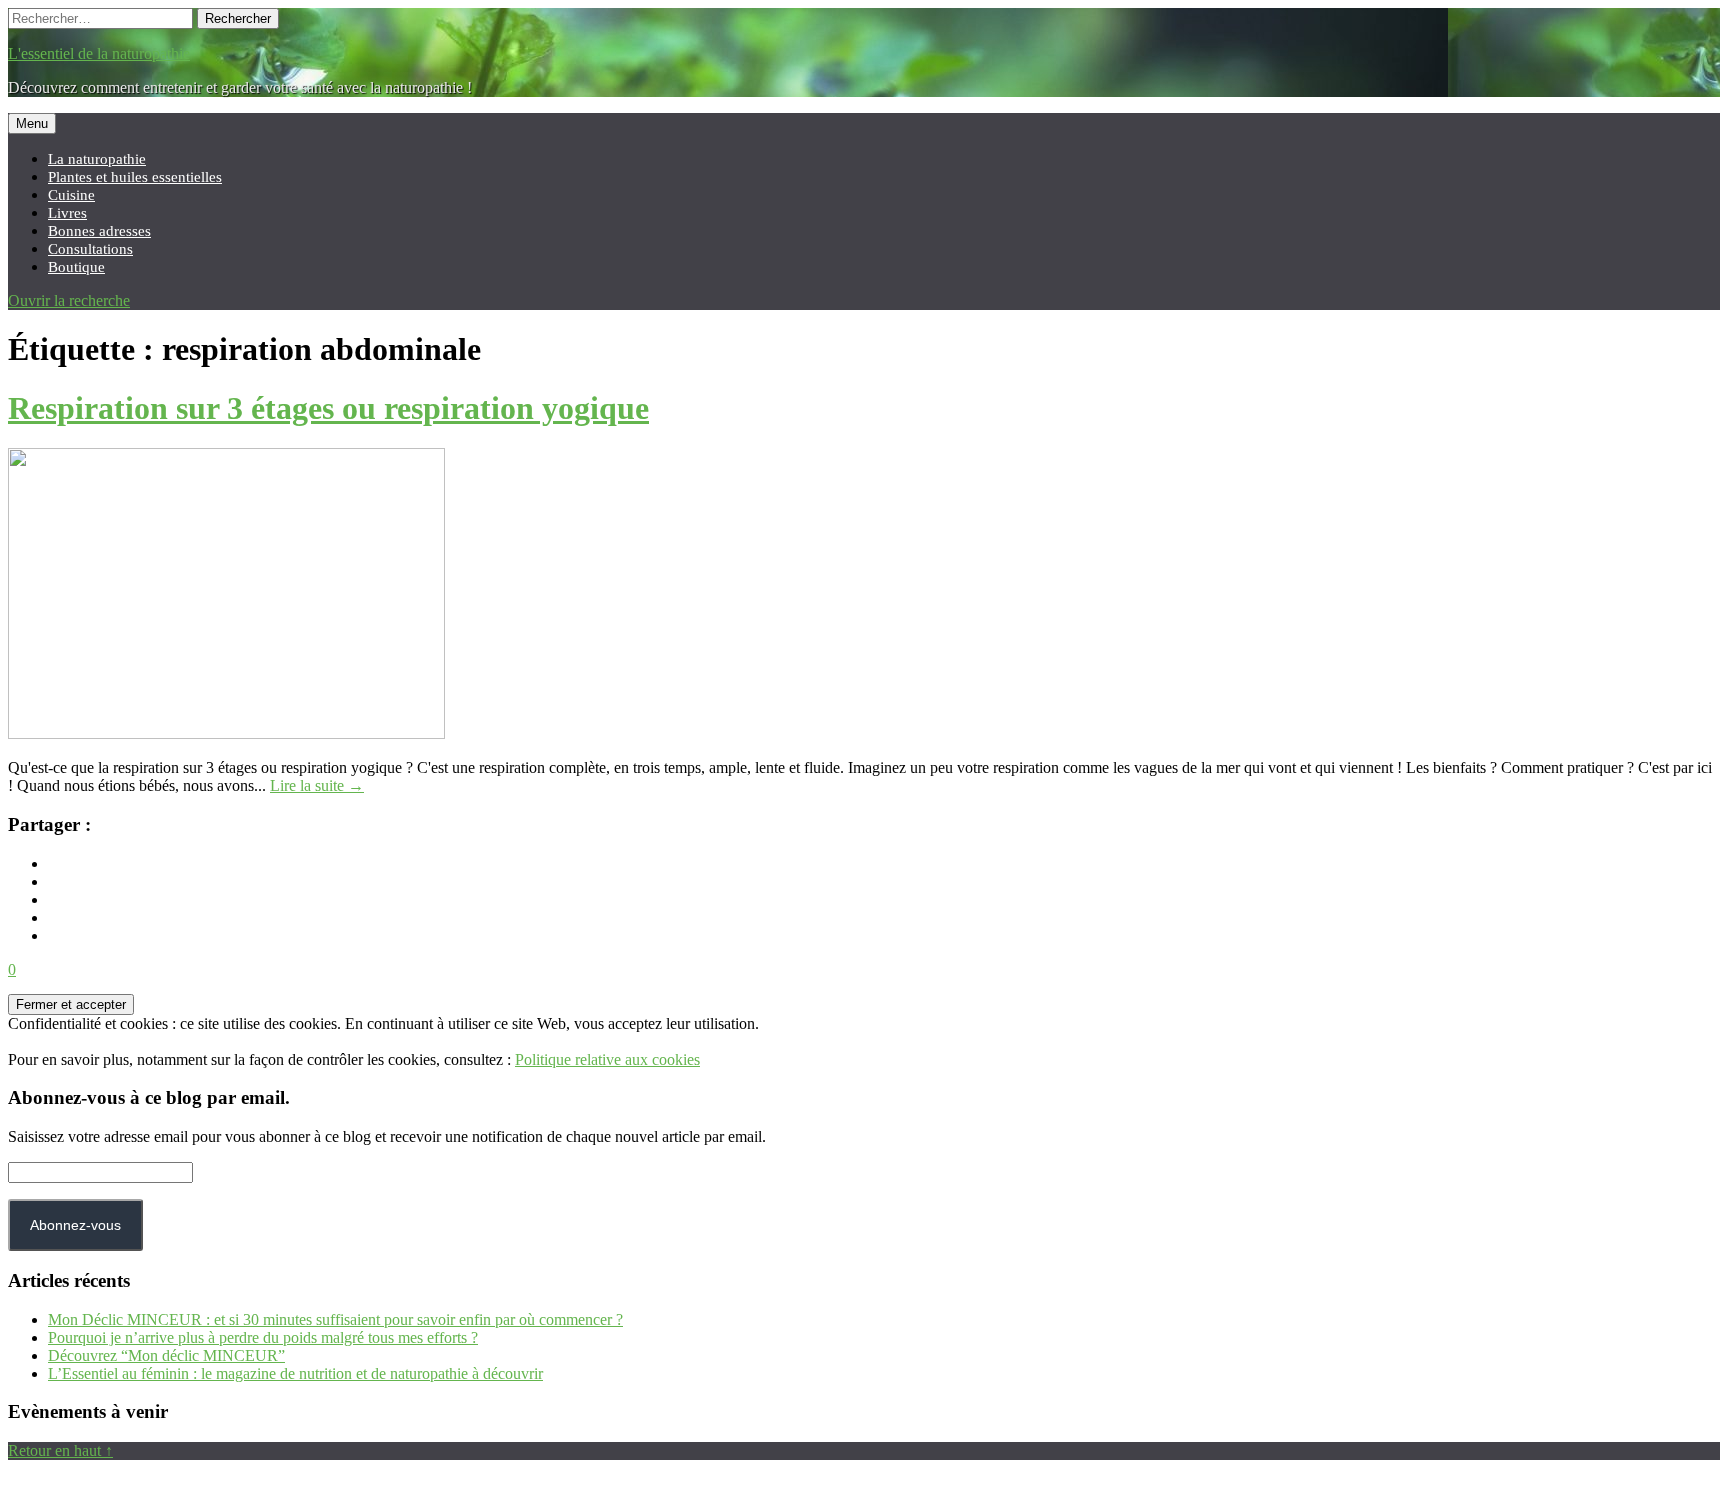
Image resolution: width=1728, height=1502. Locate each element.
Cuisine (71, 194)
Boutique (76, 266)
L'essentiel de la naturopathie (99, 53)
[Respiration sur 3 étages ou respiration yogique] (226, 733)
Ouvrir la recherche (69, 300)
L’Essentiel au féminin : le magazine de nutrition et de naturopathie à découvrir (295, 1373)
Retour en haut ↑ (60, 1450)
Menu (32, 123)
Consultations (90, 248)
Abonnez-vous (75, 1225)
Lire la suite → (317, 785)
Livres (67, 212)
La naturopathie (97, 158)
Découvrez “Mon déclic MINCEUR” (166, 1355)
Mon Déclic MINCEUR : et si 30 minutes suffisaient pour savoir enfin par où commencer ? (335, 1319)
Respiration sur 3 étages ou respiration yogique (328, 408)
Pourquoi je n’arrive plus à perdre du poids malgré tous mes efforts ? (263, 1337)
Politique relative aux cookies (607, 1059)
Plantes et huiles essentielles (135, 176)
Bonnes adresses (99, 230)
